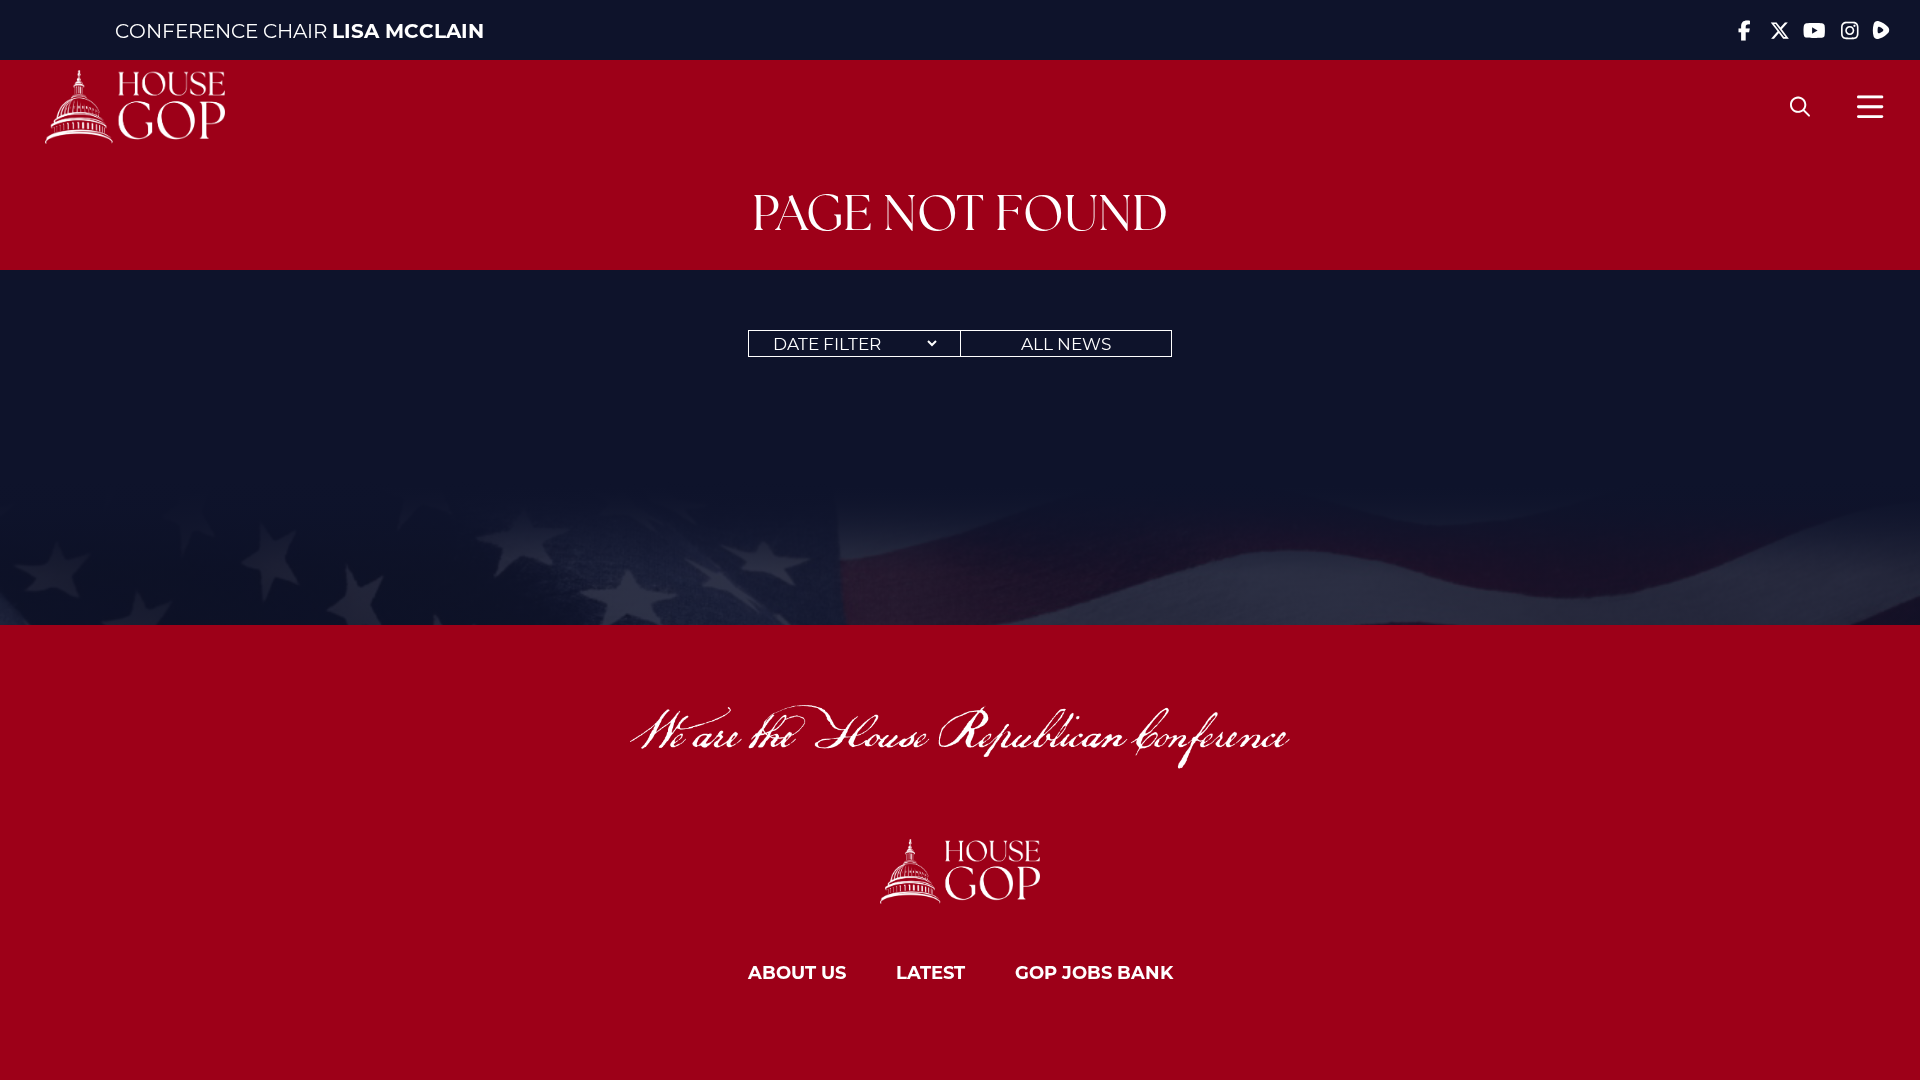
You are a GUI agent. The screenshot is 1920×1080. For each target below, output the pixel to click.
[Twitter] (1779, 30)
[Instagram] (1849, 30)
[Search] (1800, 107)
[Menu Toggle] (1870, 106)
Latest (930, 972)
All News (1066, 343)
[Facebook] (1744, 30)
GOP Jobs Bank (1094, 972)
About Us (797, 972)
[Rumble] (1881, 30)
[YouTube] (1814, 30)
